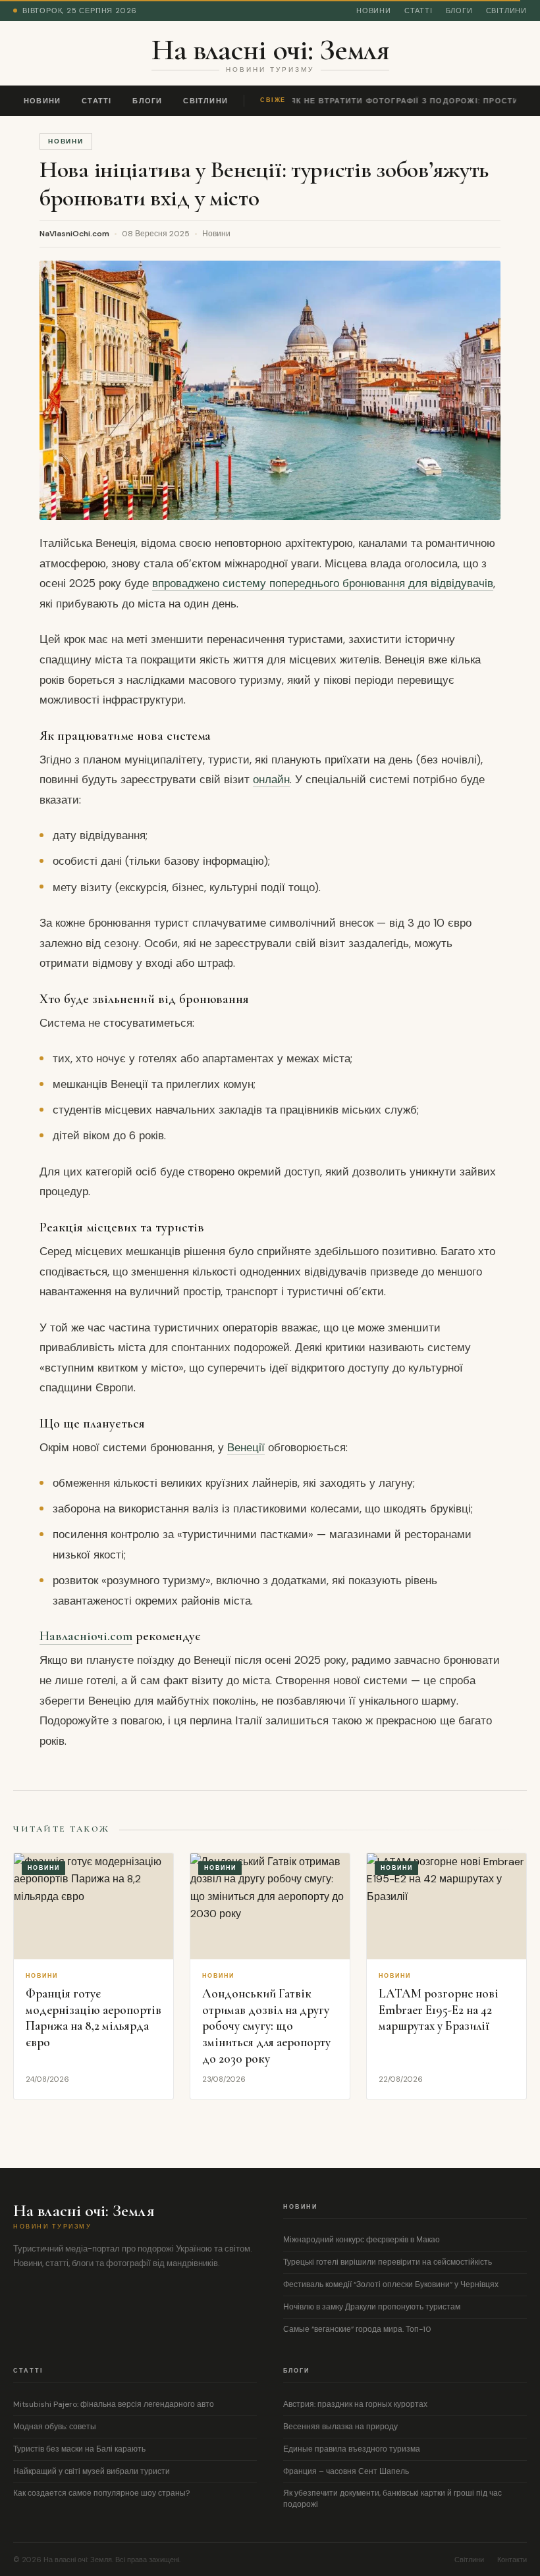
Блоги (459, 11)
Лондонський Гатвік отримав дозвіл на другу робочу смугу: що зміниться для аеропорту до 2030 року (266, 2026)
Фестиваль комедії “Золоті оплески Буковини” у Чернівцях (391, 2284)
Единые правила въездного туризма (352, 2449)
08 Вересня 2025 (156, 234)
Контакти (512, 2560)
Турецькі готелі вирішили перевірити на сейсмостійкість (388, 2262)
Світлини (506, 11)
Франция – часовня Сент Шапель (346, 2471)
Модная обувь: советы (55, 2427)
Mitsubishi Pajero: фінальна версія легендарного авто (114, 2404)
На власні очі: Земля (270, 49)
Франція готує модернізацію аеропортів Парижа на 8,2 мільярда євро (94, 2018)
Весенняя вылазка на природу (340, 2427)
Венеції (246, 1447)
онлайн (271, 779)
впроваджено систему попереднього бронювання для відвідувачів (323, 583)
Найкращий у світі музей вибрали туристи (92, 2471)
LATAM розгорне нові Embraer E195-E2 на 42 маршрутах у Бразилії (439, 2009)
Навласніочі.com (86, 1636)
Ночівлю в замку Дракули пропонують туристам (372, 2307)
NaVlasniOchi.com (74, 234)
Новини (374, 11)
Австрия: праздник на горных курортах (355, 2404)
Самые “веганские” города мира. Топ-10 (357, 2329)
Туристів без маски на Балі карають (79, 2449)
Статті (418, 11)
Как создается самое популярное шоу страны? (101, 2493)
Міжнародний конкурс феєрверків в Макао (362, 2240)
